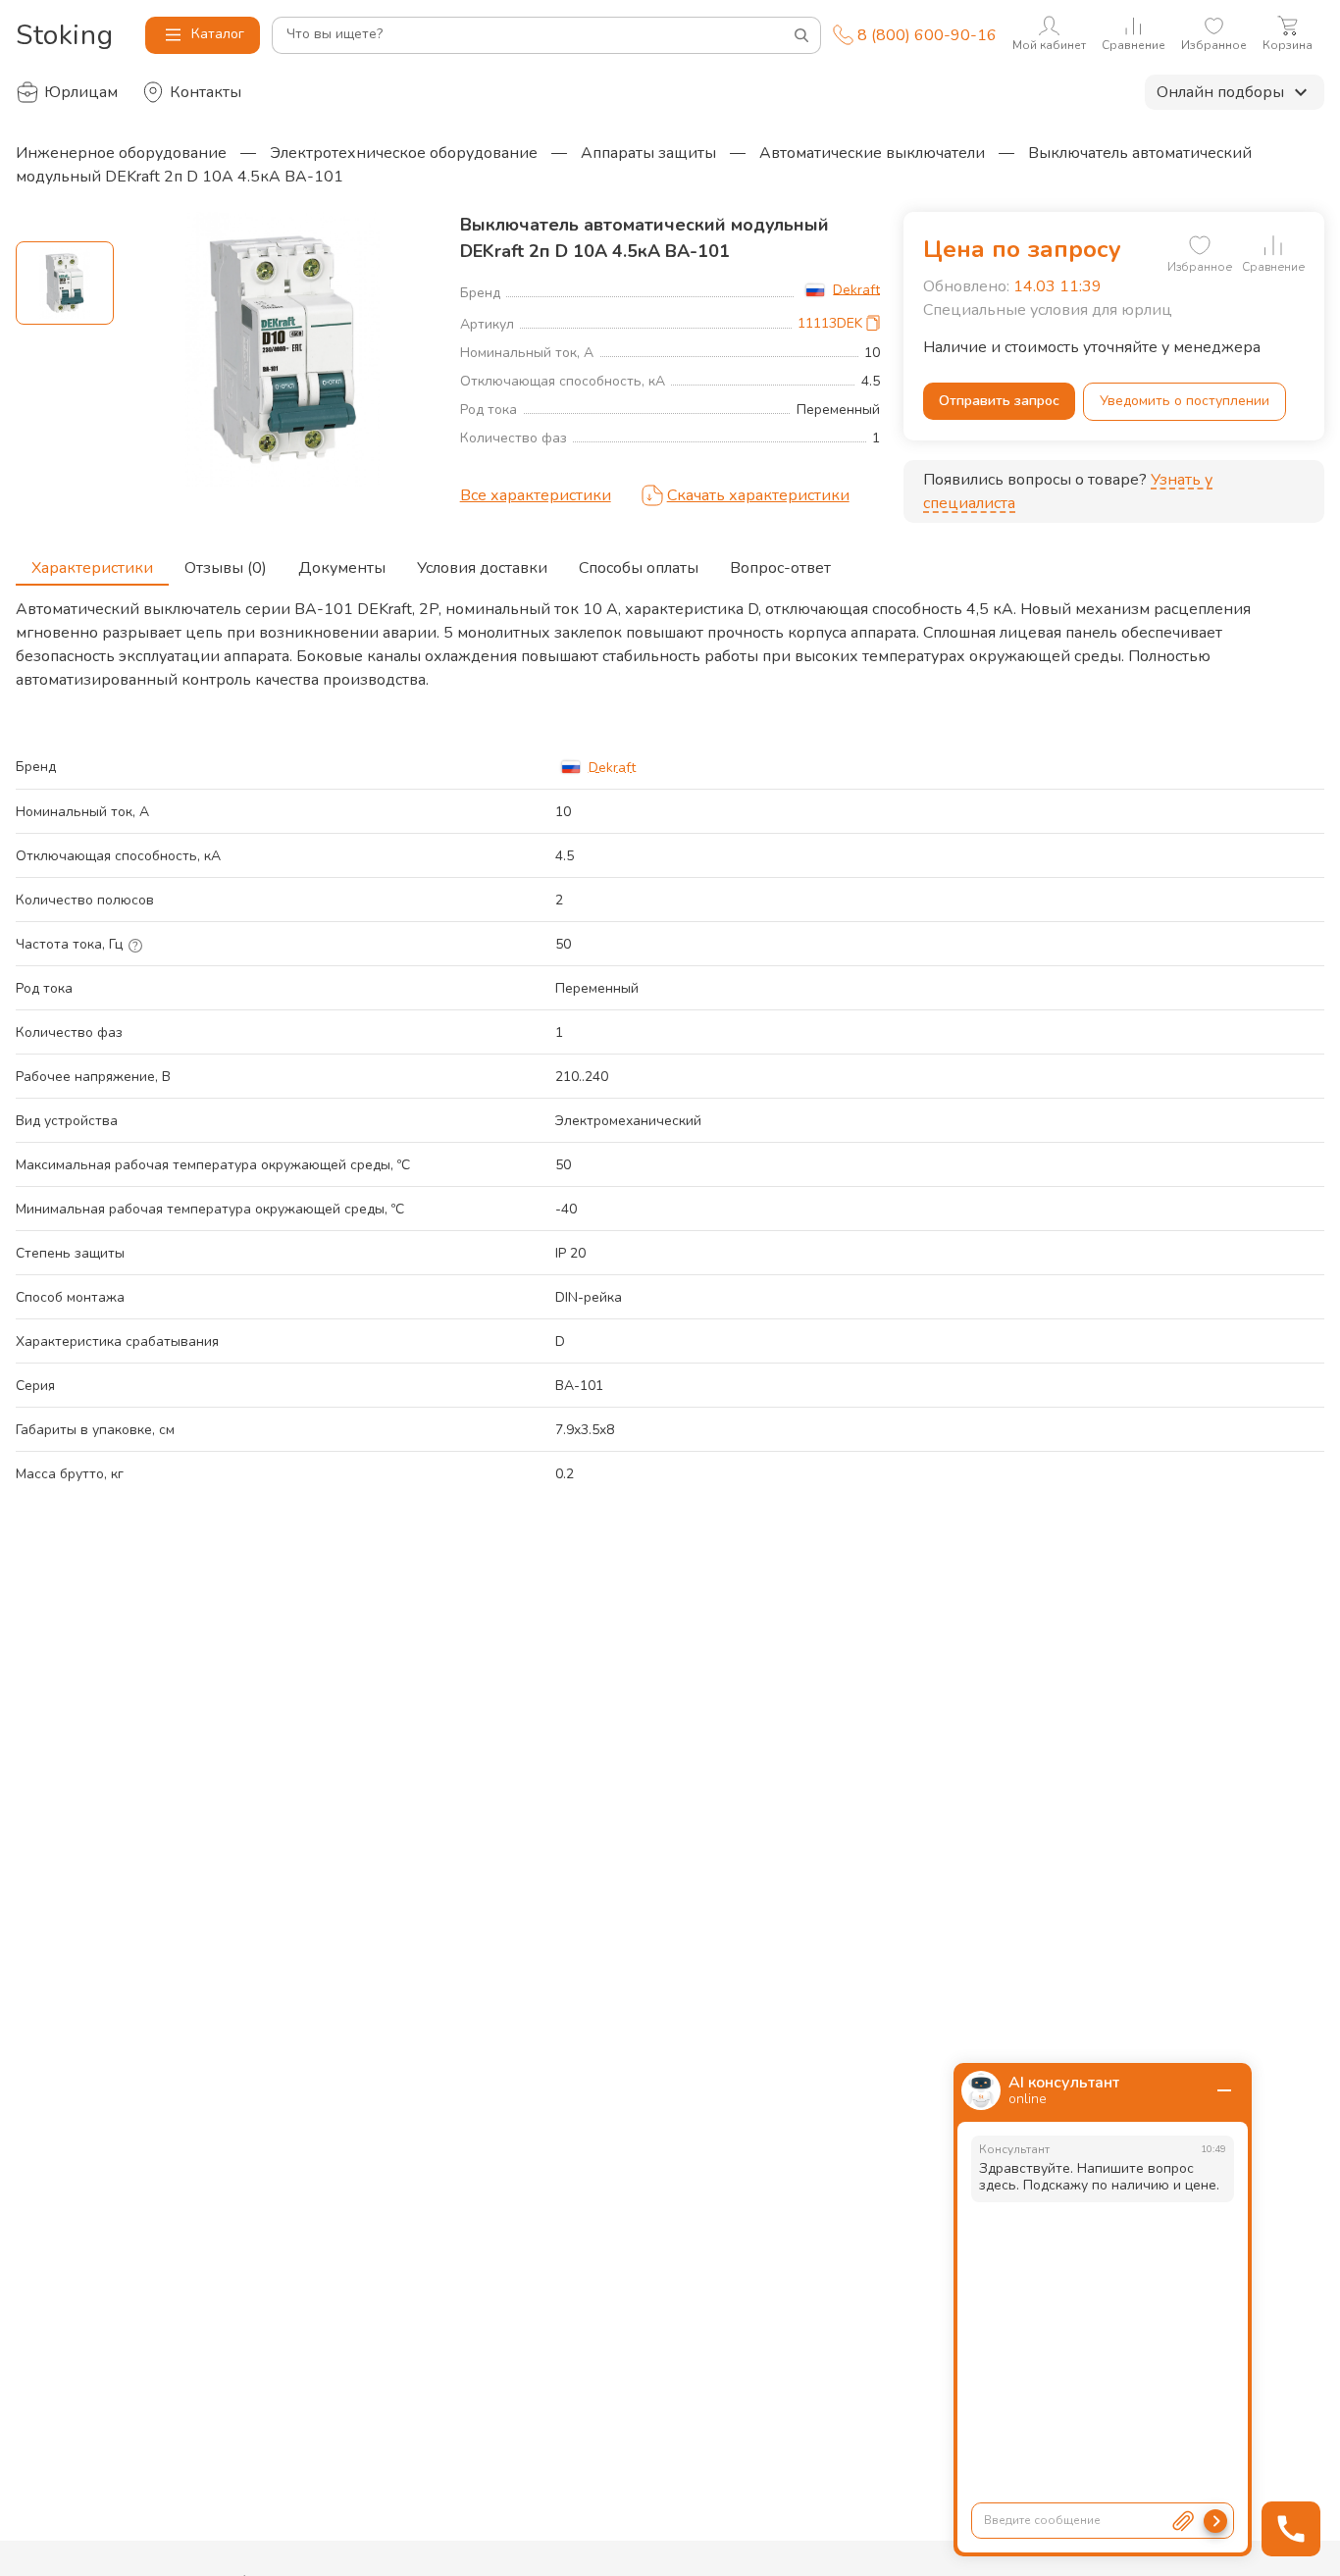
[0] (1200, 245)
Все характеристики (536, 495)
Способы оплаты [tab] (639, 568)
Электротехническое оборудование (404, 153)
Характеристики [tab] (92, 568)
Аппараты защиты (648, 153)
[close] (1224, 2090)
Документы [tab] (342, 568)
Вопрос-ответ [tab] (780, 568)
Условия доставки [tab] (482, 568)
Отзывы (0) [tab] (226, 568)
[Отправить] (1215, 2521)
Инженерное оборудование (121, 153)
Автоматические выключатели (872, 153)
